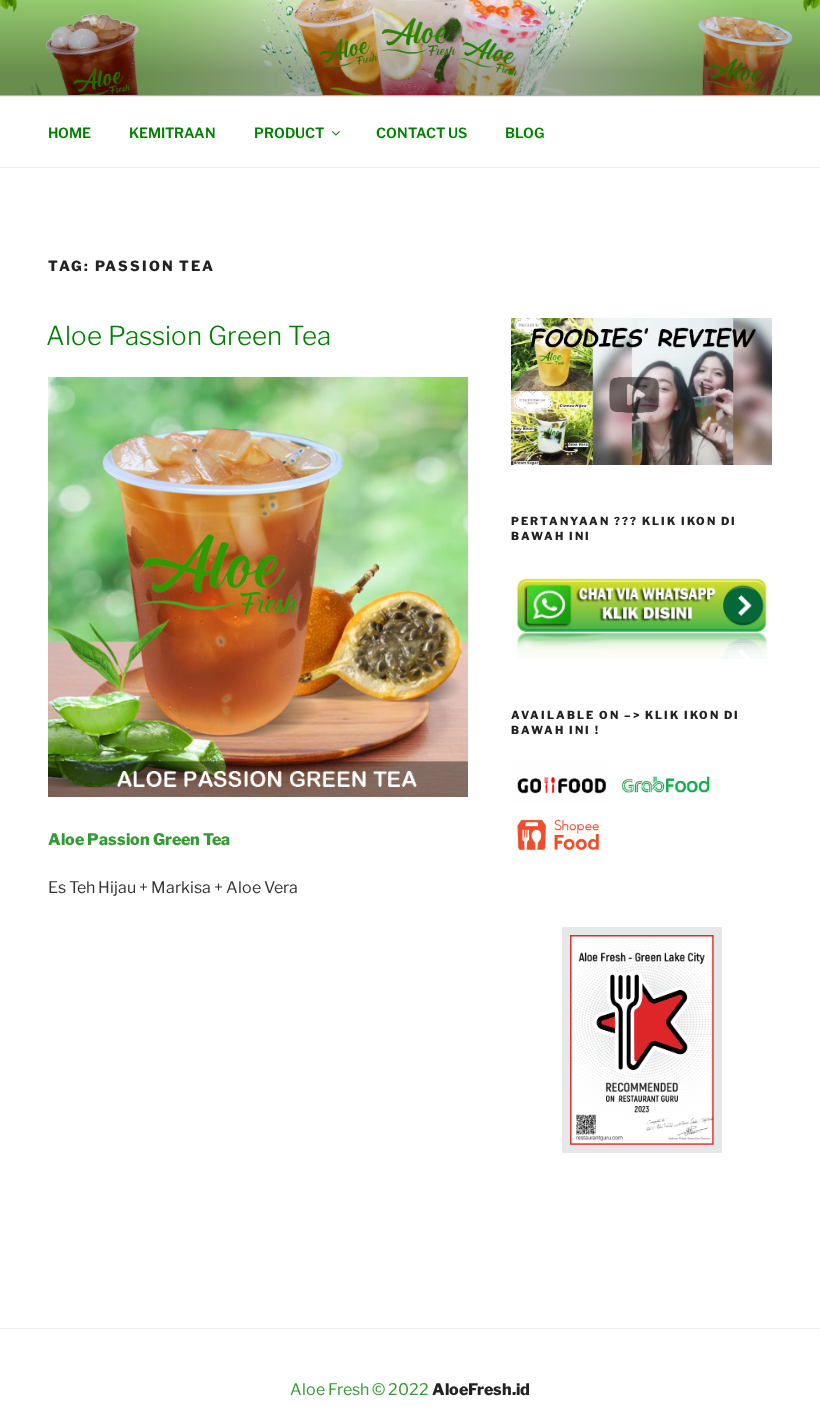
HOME (69, 132)
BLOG (524, 132)
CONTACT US (421, 132)
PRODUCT (289, 132)
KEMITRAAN (172, 132)
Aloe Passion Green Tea (188, 335)
